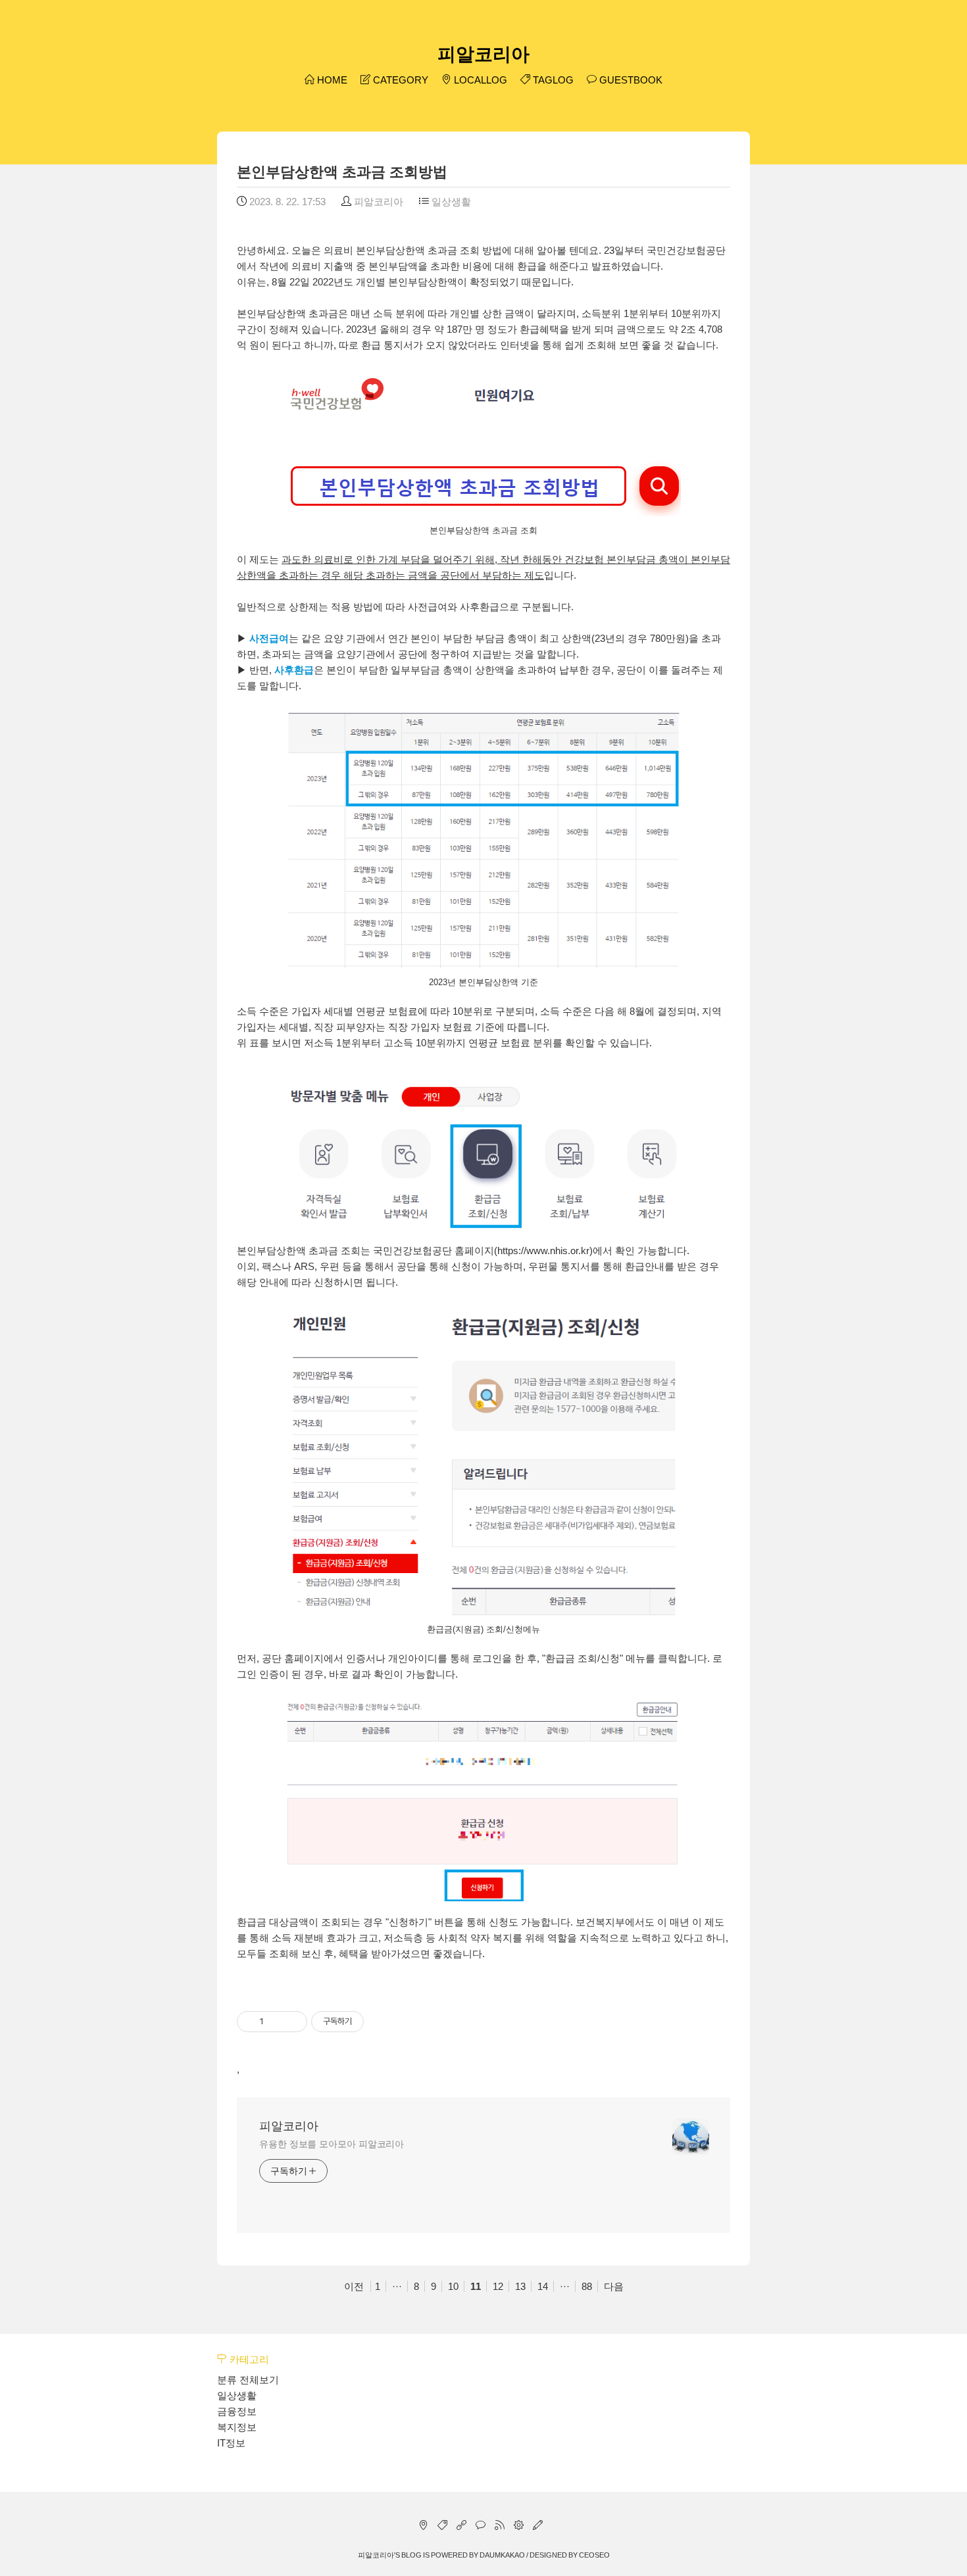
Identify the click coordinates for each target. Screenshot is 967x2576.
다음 (614, 2286)
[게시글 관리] (292, 2022)
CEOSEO (594, 2555)
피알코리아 (484, 54)
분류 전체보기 (248, 2380)
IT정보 (231, 2443)
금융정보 (237, 2411)
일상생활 (450, 202)
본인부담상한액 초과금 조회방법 (342, 172)
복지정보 (237, 2427)
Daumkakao (502, 2555)
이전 (354, 2286)
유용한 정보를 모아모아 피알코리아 (332, 2144)
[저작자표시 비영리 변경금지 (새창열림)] (382, 2022)
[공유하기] (276, 2022)
